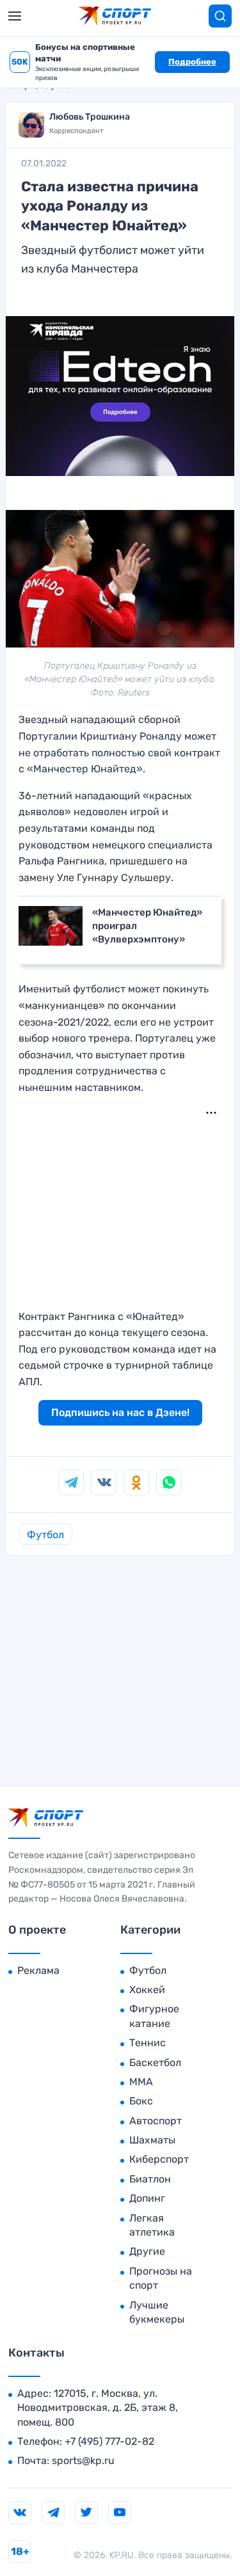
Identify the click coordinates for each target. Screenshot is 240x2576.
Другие (147, 2251)
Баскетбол (155, 2063)
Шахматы (152, 2140)
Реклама (38, 1970)
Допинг (147, 2198)
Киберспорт (159, 2159)
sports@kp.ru (83, 2461)
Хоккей (147, 1990)
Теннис (148, 2043)
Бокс (141, 2101)
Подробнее (192, 62)
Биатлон (150, 2179)
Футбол (45, 1535)
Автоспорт (156, 2121)
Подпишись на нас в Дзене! (120, 1412)
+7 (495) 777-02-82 (109, 2441)
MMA (141, 2082)
